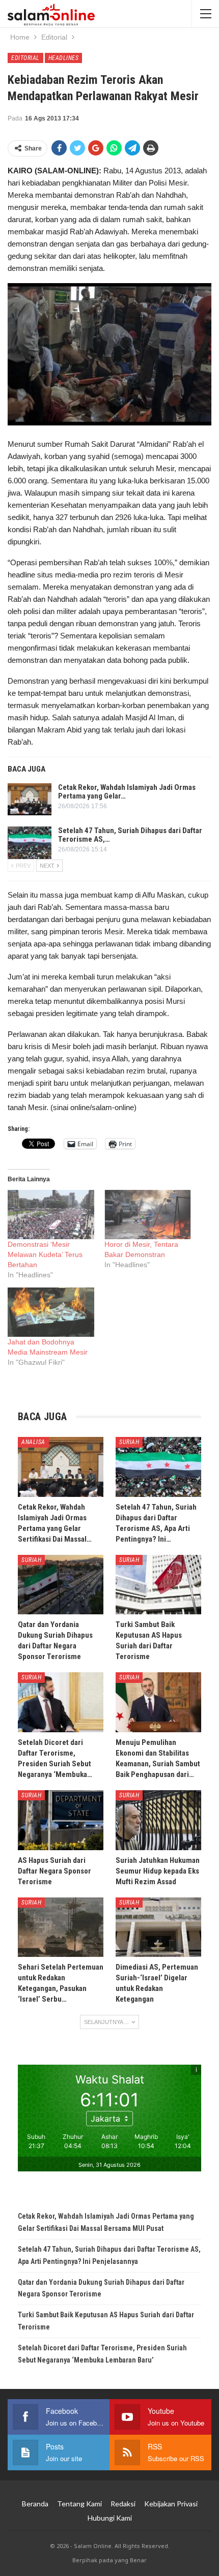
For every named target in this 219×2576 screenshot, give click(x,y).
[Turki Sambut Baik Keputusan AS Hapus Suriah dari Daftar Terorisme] (158, 1585)
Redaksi (123, 2504)
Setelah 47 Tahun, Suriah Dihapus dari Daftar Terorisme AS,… (130, 835)
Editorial (25, 58)
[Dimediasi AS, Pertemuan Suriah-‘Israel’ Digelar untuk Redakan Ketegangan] (158, 1927)
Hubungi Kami (110, 2518)
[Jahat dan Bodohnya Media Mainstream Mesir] (51, 1312)
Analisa (33, 1442)
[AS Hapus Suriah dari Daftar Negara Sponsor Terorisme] (61, 1820)
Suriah (129, 1442)
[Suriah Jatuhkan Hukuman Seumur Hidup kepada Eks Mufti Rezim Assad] (158, 1820)
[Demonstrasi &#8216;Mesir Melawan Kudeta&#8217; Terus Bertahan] (51, 1215)
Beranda (35, 2504)
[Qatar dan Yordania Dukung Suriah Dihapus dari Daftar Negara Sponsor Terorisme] (61, 1585)
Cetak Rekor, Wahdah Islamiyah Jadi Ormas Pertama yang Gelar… (127, 792)
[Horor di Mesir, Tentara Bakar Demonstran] (148, 1215)
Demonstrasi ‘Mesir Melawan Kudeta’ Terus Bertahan (45, 1254)
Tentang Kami (79, 2504)
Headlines (64, 58)
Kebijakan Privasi (171, 2504)
